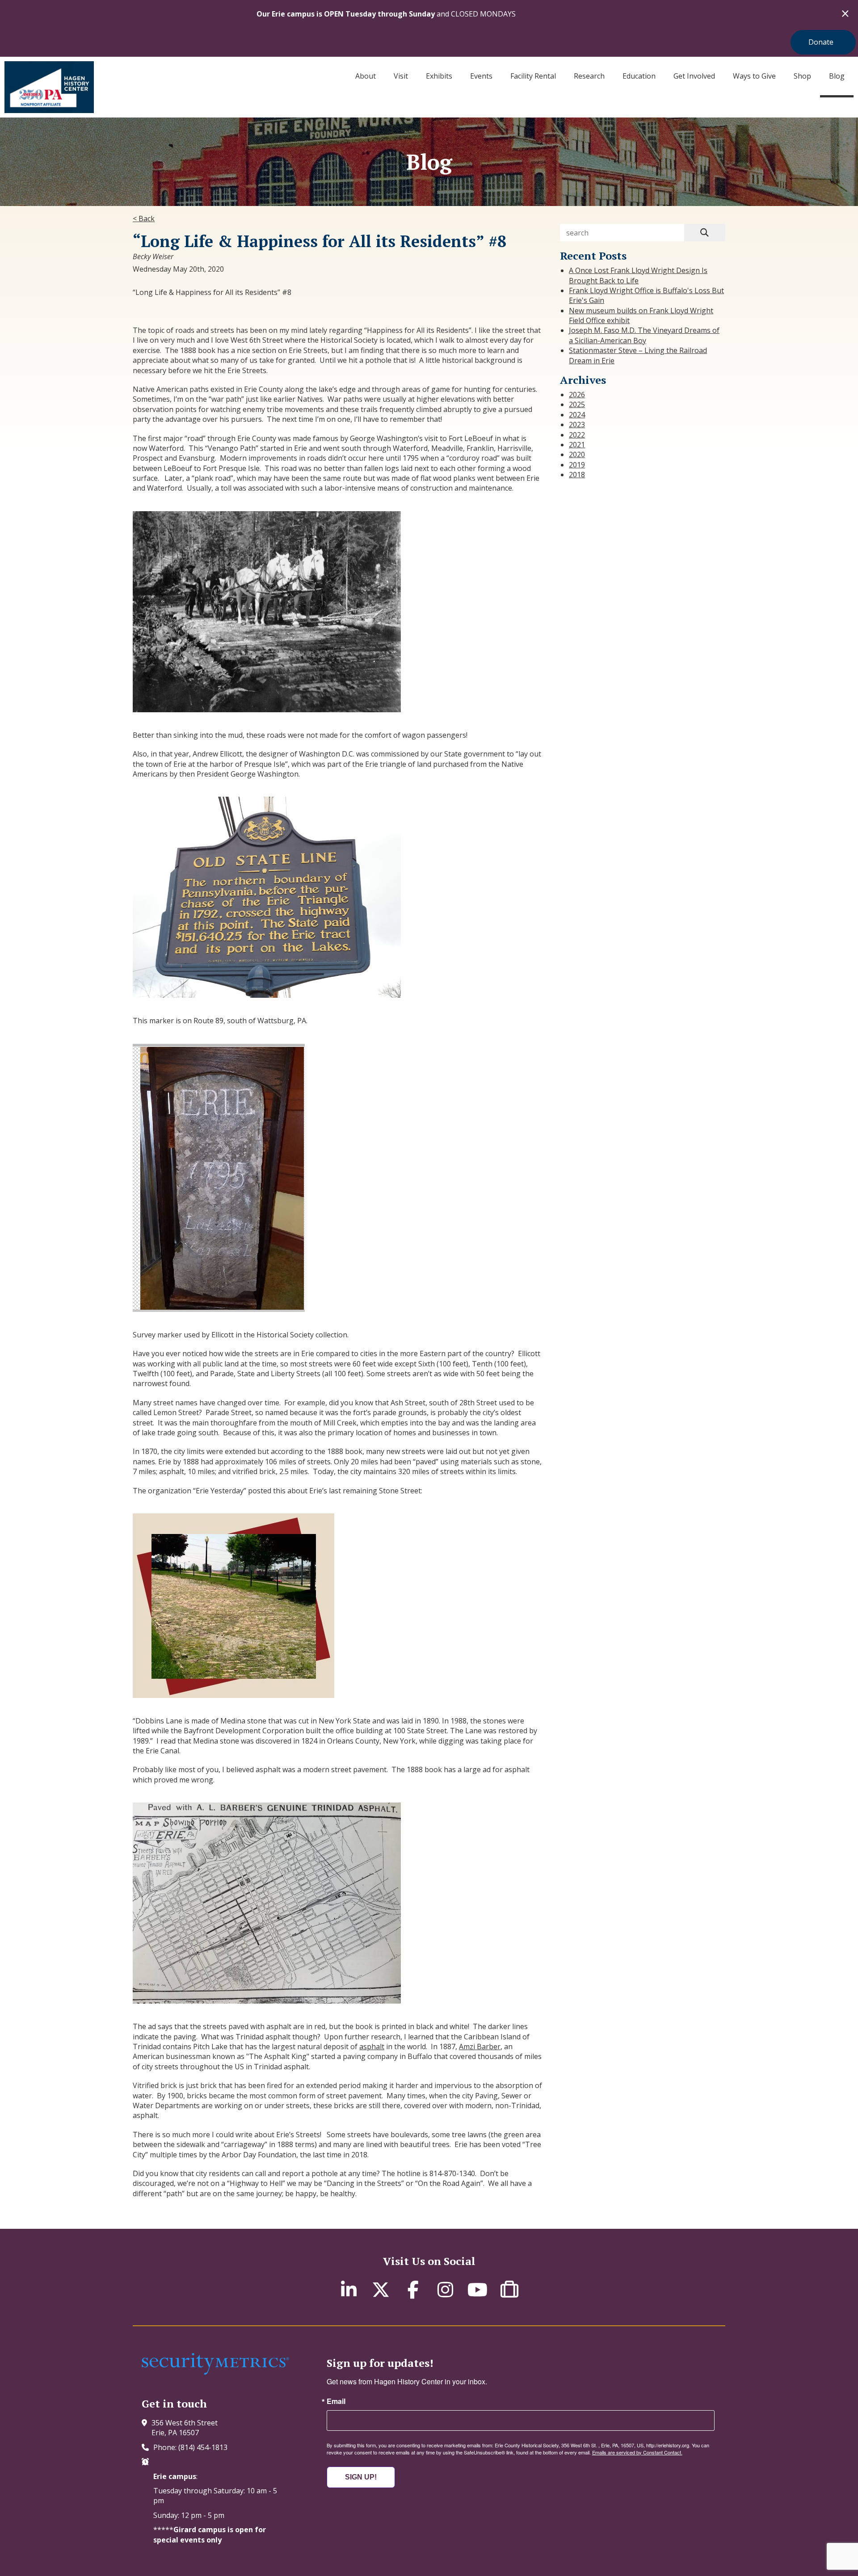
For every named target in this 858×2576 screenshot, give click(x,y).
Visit (401, 76)
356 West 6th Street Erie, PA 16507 (185, 2428)
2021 (577, 445)
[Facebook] (413, 2289)
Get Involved (694, 76)
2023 (577, 424)
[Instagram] (445, 2289)
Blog (837, 76)
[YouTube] (477, 2289)
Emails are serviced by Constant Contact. (637, 2452)
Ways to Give (754, 76)
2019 (577, 465)
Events (481, 76)
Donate (821, 42)
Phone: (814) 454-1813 (190, 2447)
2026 (577, 395)
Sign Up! (361, 2477)
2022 (577, 435)
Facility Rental (533, 76)
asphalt (372, 2047)
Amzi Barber (480, 2047)
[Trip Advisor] (509, 2289)
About (366, 76)
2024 (577, 415)
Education (639, 76)
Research (589, 76)
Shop (802, 76)
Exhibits (439, 76)
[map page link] (147, 2423)
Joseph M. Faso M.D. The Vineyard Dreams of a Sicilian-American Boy (644, 335)
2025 (577, 404)
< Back (144, 219)
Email (336, 2401)
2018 (577, 475)
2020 (577, 454)
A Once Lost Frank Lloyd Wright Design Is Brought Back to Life (638, 275)
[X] (381, 2289)
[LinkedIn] (349, 2289)
